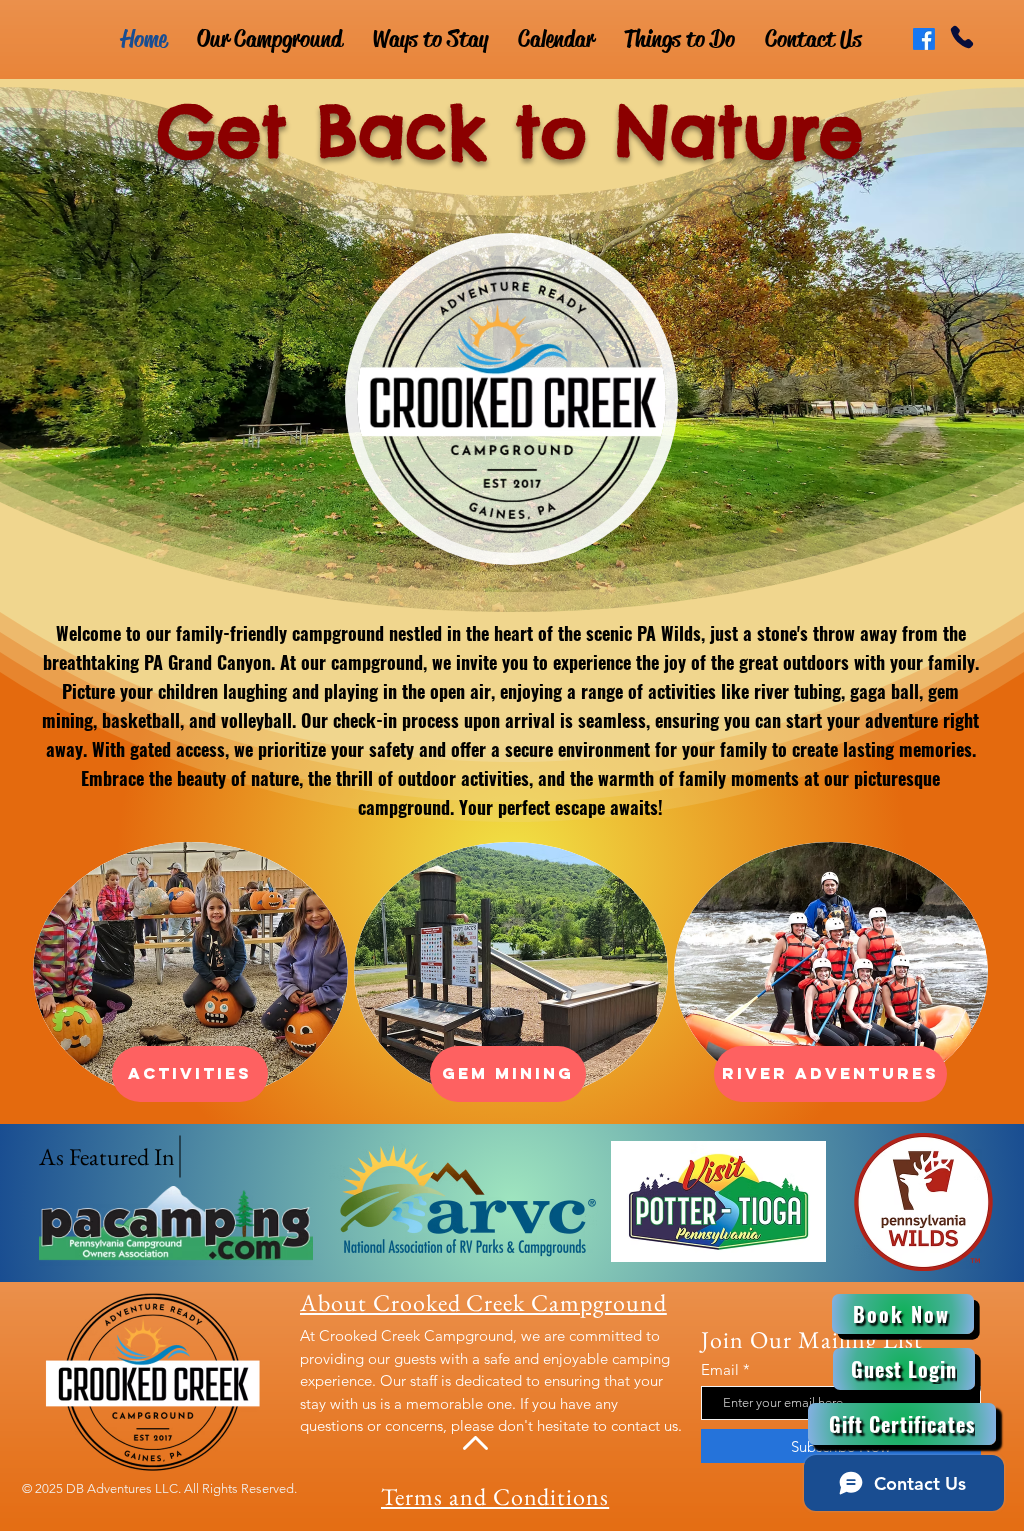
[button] (508, 1074)
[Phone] (962, 37)
